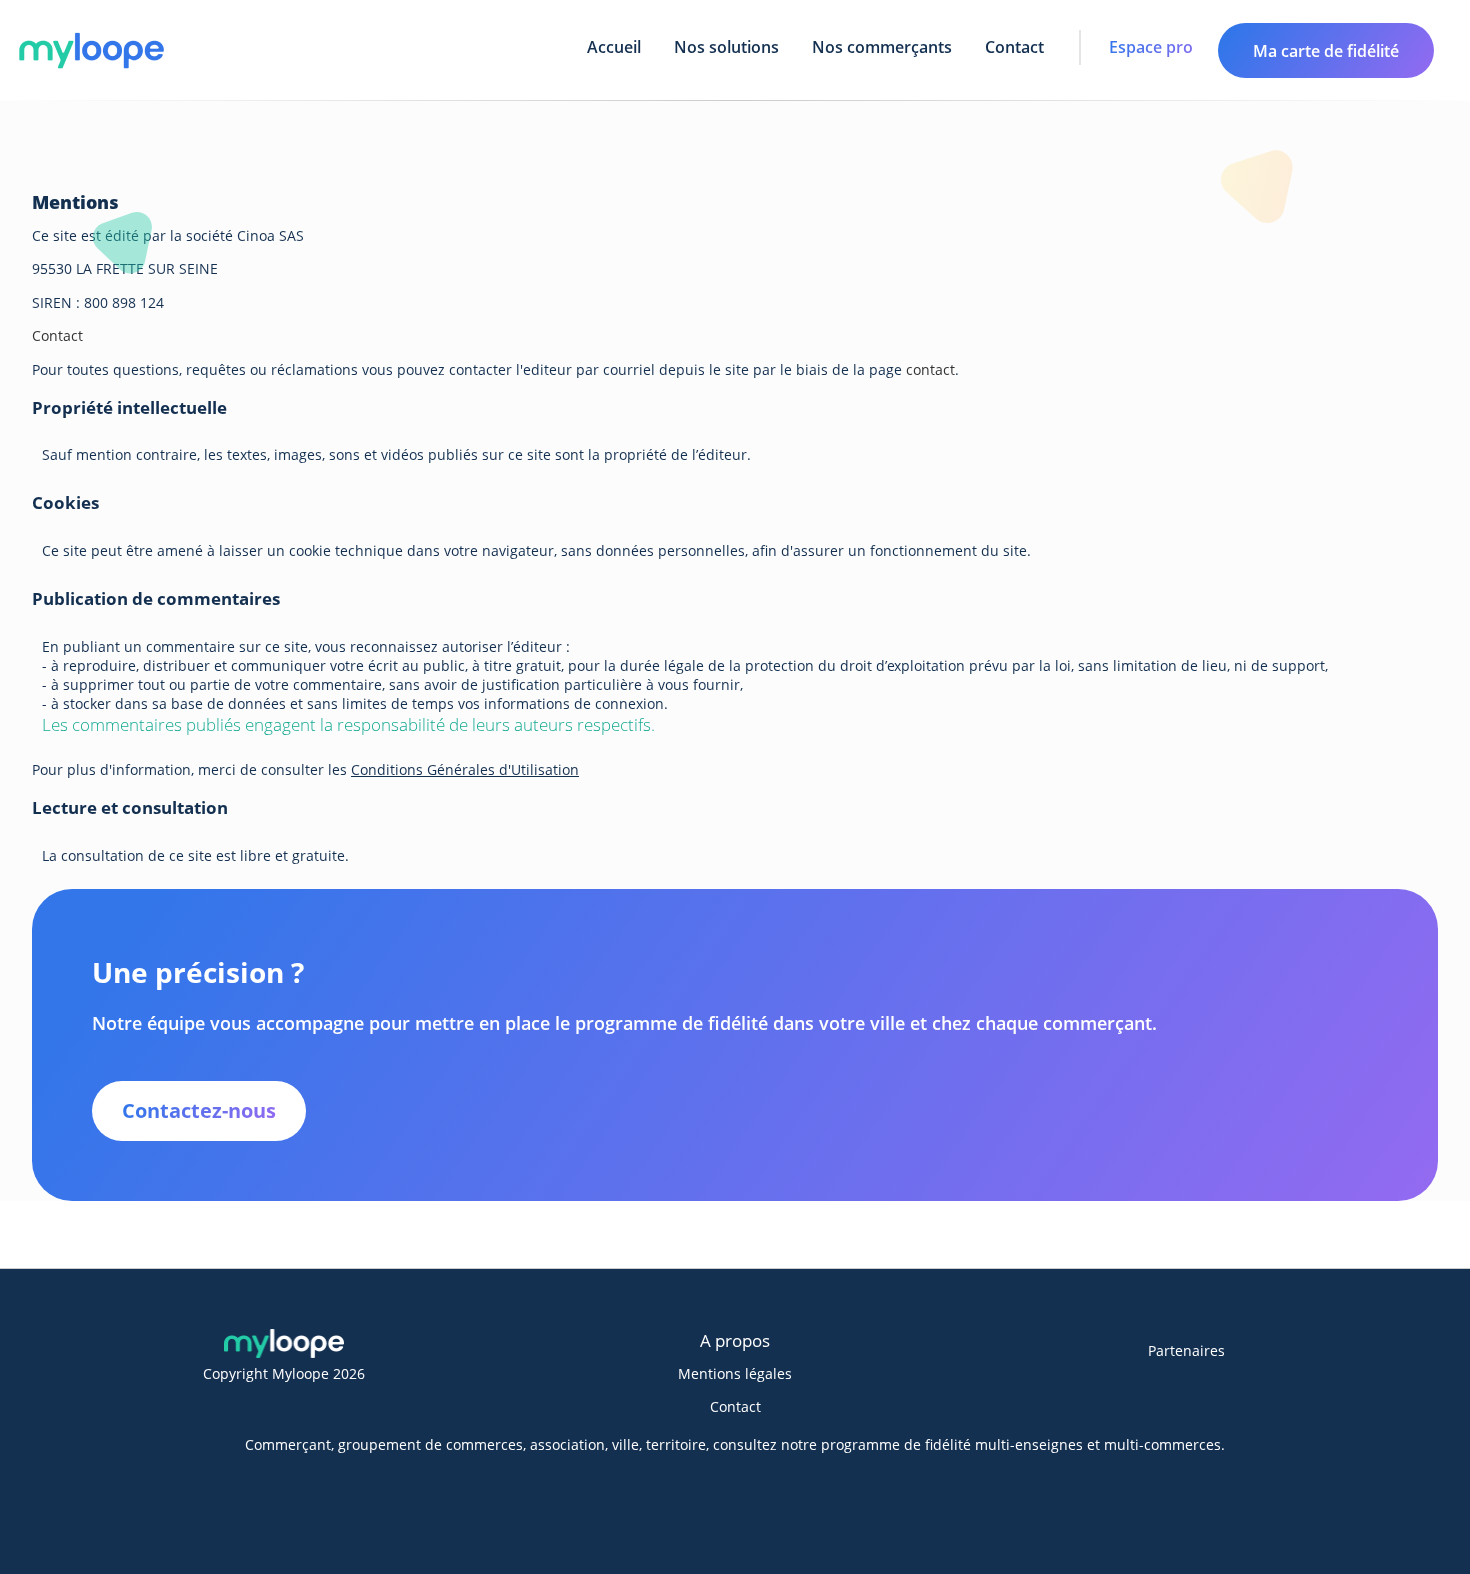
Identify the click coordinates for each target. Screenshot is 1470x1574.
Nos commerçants (882, 47)
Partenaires (1186, 1350)
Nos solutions (726, 47)
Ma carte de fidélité (1326, 51)
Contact (1014, 47)
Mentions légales (735, 1373)
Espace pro (1151, 47)
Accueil (614, 47)
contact (930, 369)
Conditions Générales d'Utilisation (465, 769)
